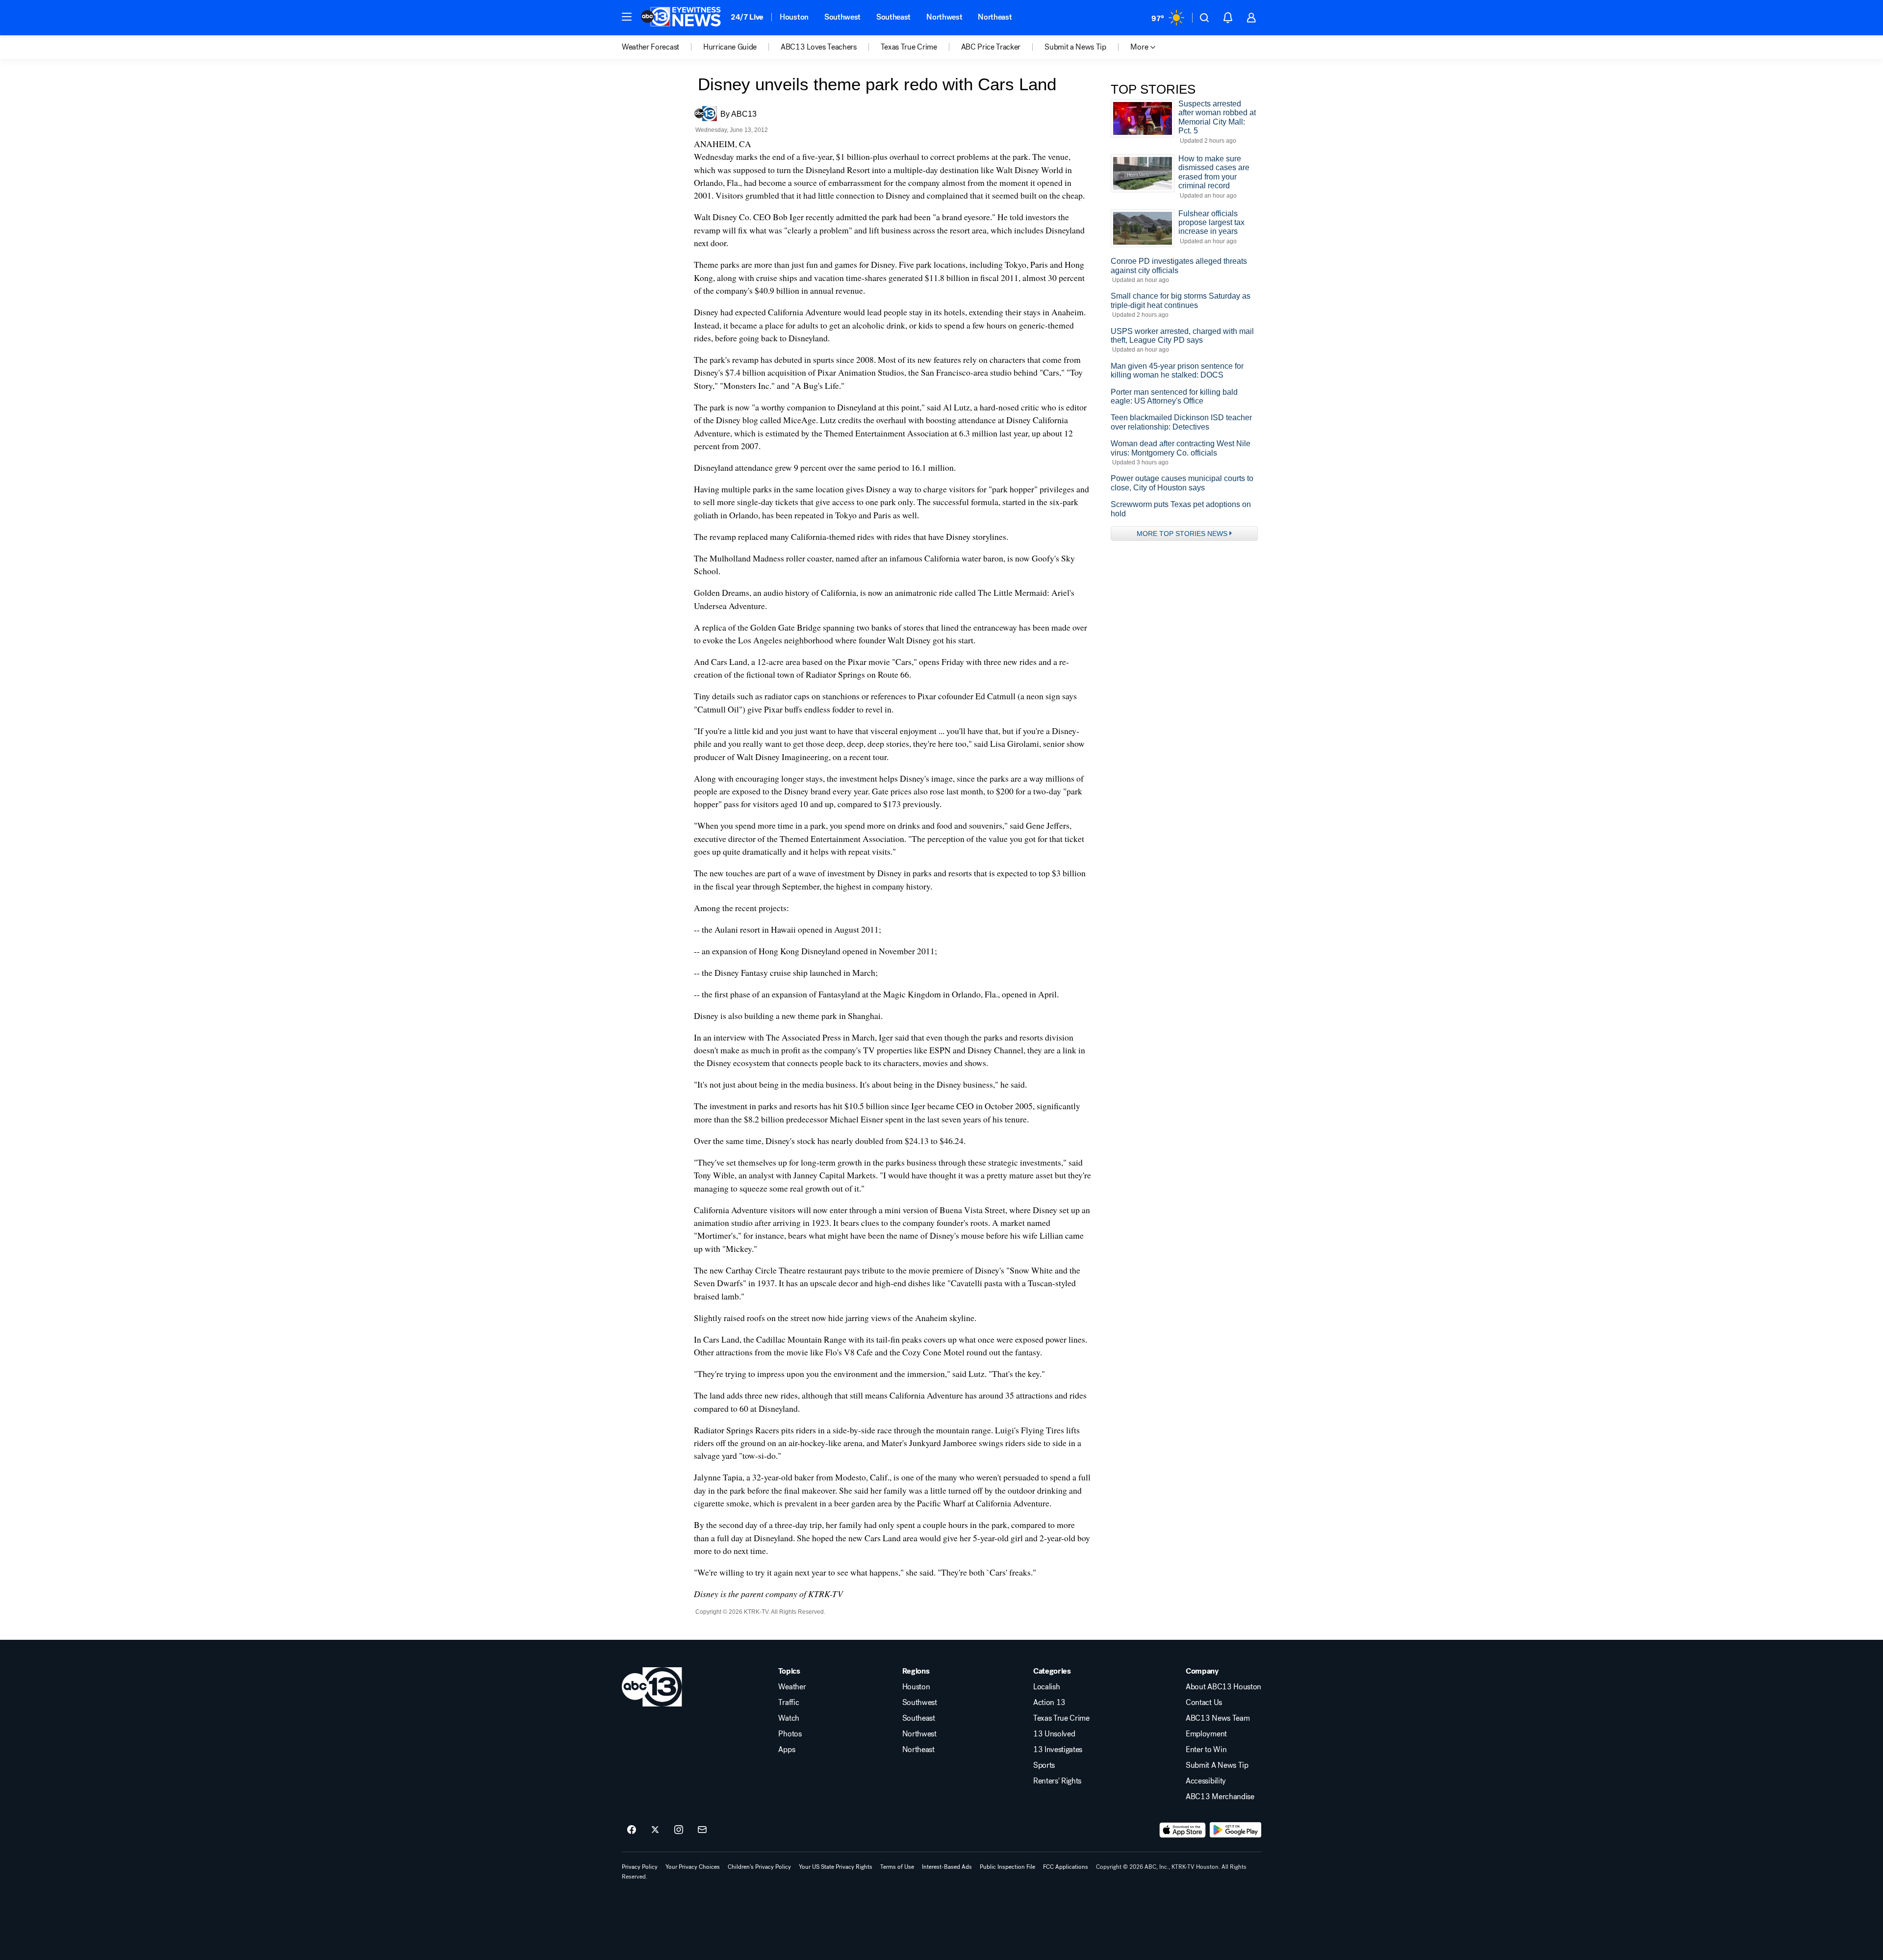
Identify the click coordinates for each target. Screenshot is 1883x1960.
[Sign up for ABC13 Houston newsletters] (702, 1830)
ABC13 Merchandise (1220, 1797)
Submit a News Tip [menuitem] (1075, 47)
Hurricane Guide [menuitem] (730, 47)
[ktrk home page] (652, 1687)
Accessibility (1206, 1781)
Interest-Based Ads (947, 1867)
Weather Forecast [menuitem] (650, 47)
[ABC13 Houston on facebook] (632, 1830)
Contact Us (1204, 1703)
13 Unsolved (1054, 1734)
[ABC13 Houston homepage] (681, 18)
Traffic (789, 1703)
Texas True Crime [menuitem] (909, 47)
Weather (792, 1687)
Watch (789, 1718)
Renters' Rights (1057, 1781)
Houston (794, 17)
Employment (1206, 1734)
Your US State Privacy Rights (836, 1867)
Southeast (893, 17)
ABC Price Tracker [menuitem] (991, 47)
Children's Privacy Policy (759, 1867)
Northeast (995, 17)
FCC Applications (1066, 1867)
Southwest (842, 17)
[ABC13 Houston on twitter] (655, 1830)
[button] (627, 17)
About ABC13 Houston (1223, 1687)
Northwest (944, 17)
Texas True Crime (1061, 1718)
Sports (1044, 1765)
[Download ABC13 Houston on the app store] (1183, 1830)
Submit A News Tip (1217, 1765)
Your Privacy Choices (693, 1867)
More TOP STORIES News (1182, 534)
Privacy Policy (640, 1867)
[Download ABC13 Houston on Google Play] (1235, 1830)
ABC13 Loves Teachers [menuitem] (819, 47)
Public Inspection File (1007, 1867)
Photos (790, 1734)
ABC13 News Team (1218, 1718)
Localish (1046, 1687)
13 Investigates (1058, 1750)
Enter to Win (1206, 1750)
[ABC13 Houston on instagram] (679, 1830)
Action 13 (1049, 1703)
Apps (787, 1750)
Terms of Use (897, 1867)
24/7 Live (747, 17)
